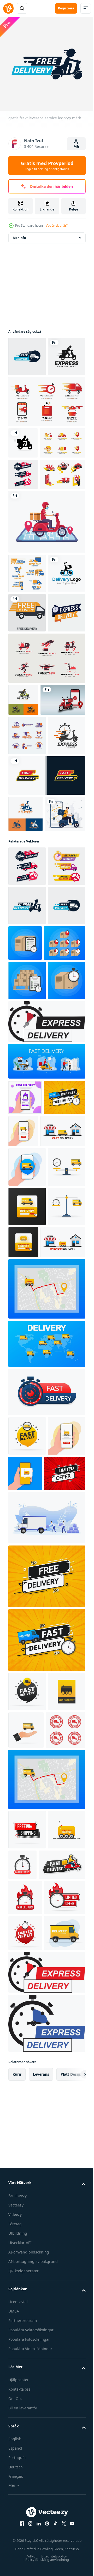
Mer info (19, 234)
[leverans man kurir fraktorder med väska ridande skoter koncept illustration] (29, 1099)
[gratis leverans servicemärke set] (23, 541)
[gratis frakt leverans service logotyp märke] (27, 352)
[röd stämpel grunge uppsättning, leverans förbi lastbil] (28, 2326)
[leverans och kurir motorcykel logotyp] (23, 478)
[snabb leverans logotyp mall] (27, 711)
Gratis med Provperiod (47, 166)
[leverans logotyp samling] (31, 510)
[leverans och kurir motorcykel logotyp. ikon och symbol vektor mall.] (27, 392)
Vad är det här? (57, 226)
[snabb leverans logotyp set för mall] (46, 1024)
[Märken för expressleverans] (27, 1190)
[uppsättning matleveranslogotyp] (46, 437)
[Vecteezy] (8, 8)
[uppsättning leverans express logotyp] (27, 945)
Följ (76, 146)
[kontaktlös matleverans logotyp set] (31, 572)
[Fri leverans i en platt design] (27, 750)
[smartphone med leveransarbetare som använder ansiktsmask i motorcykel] (46, 620)
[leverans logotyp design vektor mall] (23, 877)
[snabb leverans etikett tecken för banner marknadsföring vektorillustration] (27, 790)
